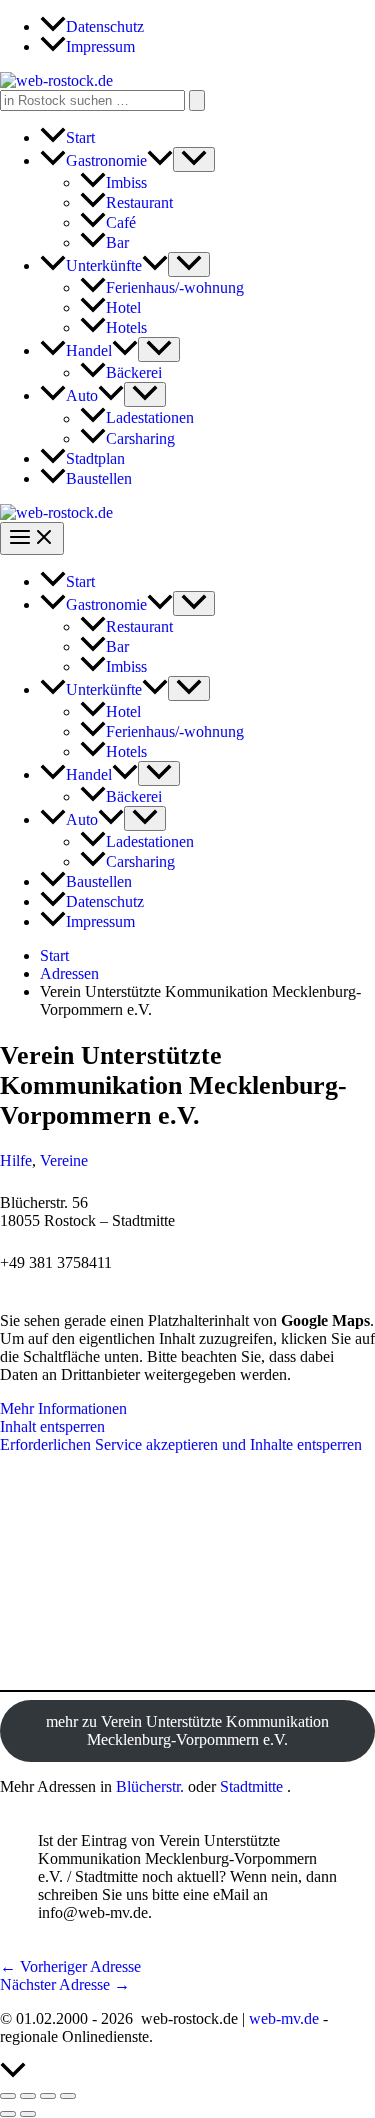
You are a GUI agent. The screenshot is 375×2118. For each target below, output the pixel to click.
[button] (160, 160)
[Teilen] (48, 2096)
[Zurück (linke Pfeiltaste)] (8, 2114)
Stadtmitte (251, 1786)
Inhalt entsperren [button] (52, 1426)
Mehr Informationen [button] (63, 1408)
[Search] (197, 100)
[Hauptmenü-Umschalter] (32, 538)
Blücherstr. (150, 1786)
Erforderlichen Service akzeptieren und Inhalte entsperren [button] (181, 1444)
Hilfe (16, 1160)
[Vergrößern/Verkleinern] (8, 2096)
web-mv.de (284, 2018)
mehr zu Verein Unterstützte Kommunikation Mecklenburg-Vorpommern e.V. (187, 1730)
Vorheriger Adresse (70, 1966)
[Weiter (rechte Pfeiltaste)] (28, 2114)
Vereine (64, 1160)
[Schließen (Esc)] (68, 2096)
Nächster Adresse (65, 1984)
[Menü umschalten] (194, 159)
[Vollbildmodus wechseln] (28, 2096)
